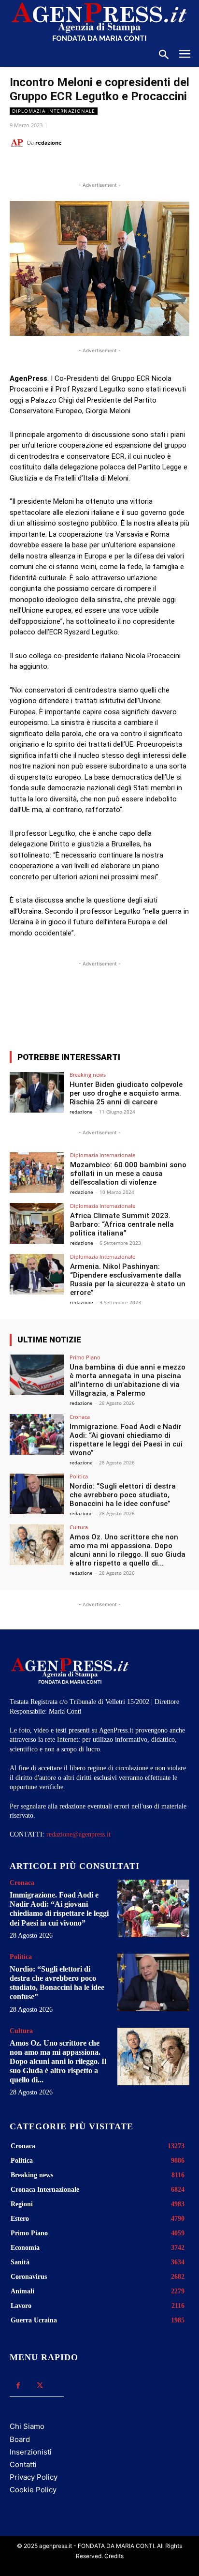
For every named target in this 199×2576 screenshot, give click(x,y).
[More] (149, 1008)
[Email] (116, 167)
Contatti (23, 2464)
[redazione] (18, 143)
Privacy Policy (34, 2477)
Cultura (79, 1527)
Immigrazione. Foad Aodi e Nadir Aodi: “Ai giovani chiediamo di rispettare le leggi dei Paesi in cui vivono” (126, 1440)
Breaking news (88, 1075)
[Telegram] (139, 167)
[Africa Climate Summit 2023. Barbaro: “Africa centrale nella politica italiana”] (37, 1223)
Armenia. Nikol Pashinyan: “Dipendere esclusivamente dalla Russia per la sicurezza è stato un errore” (128, 1280)
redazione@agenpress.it (78, 1834)
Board (20, 2439)
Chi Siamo (27, 2426)
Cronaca (80, 1417)
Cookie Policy (33, 2490)
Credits (114, 2556)
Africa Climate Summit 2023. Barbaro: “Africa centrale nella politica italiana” (122, 1224)
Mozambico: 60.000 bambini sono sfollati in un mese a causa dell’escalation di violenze (128, 1174)
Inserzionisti (31, 2452)
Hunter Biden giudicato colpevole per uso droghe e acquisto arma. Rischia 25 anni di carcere (126, 1093)
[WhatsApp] (94, 167)
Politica (79, 1476)
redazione (49, 143)
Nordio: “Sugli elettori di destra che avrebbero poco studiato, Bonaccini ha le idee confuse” (123, 1495)
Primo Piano (85, 1357)
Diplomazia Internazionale (54, 111)
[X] (72, 167)
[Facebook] (50, 167)
